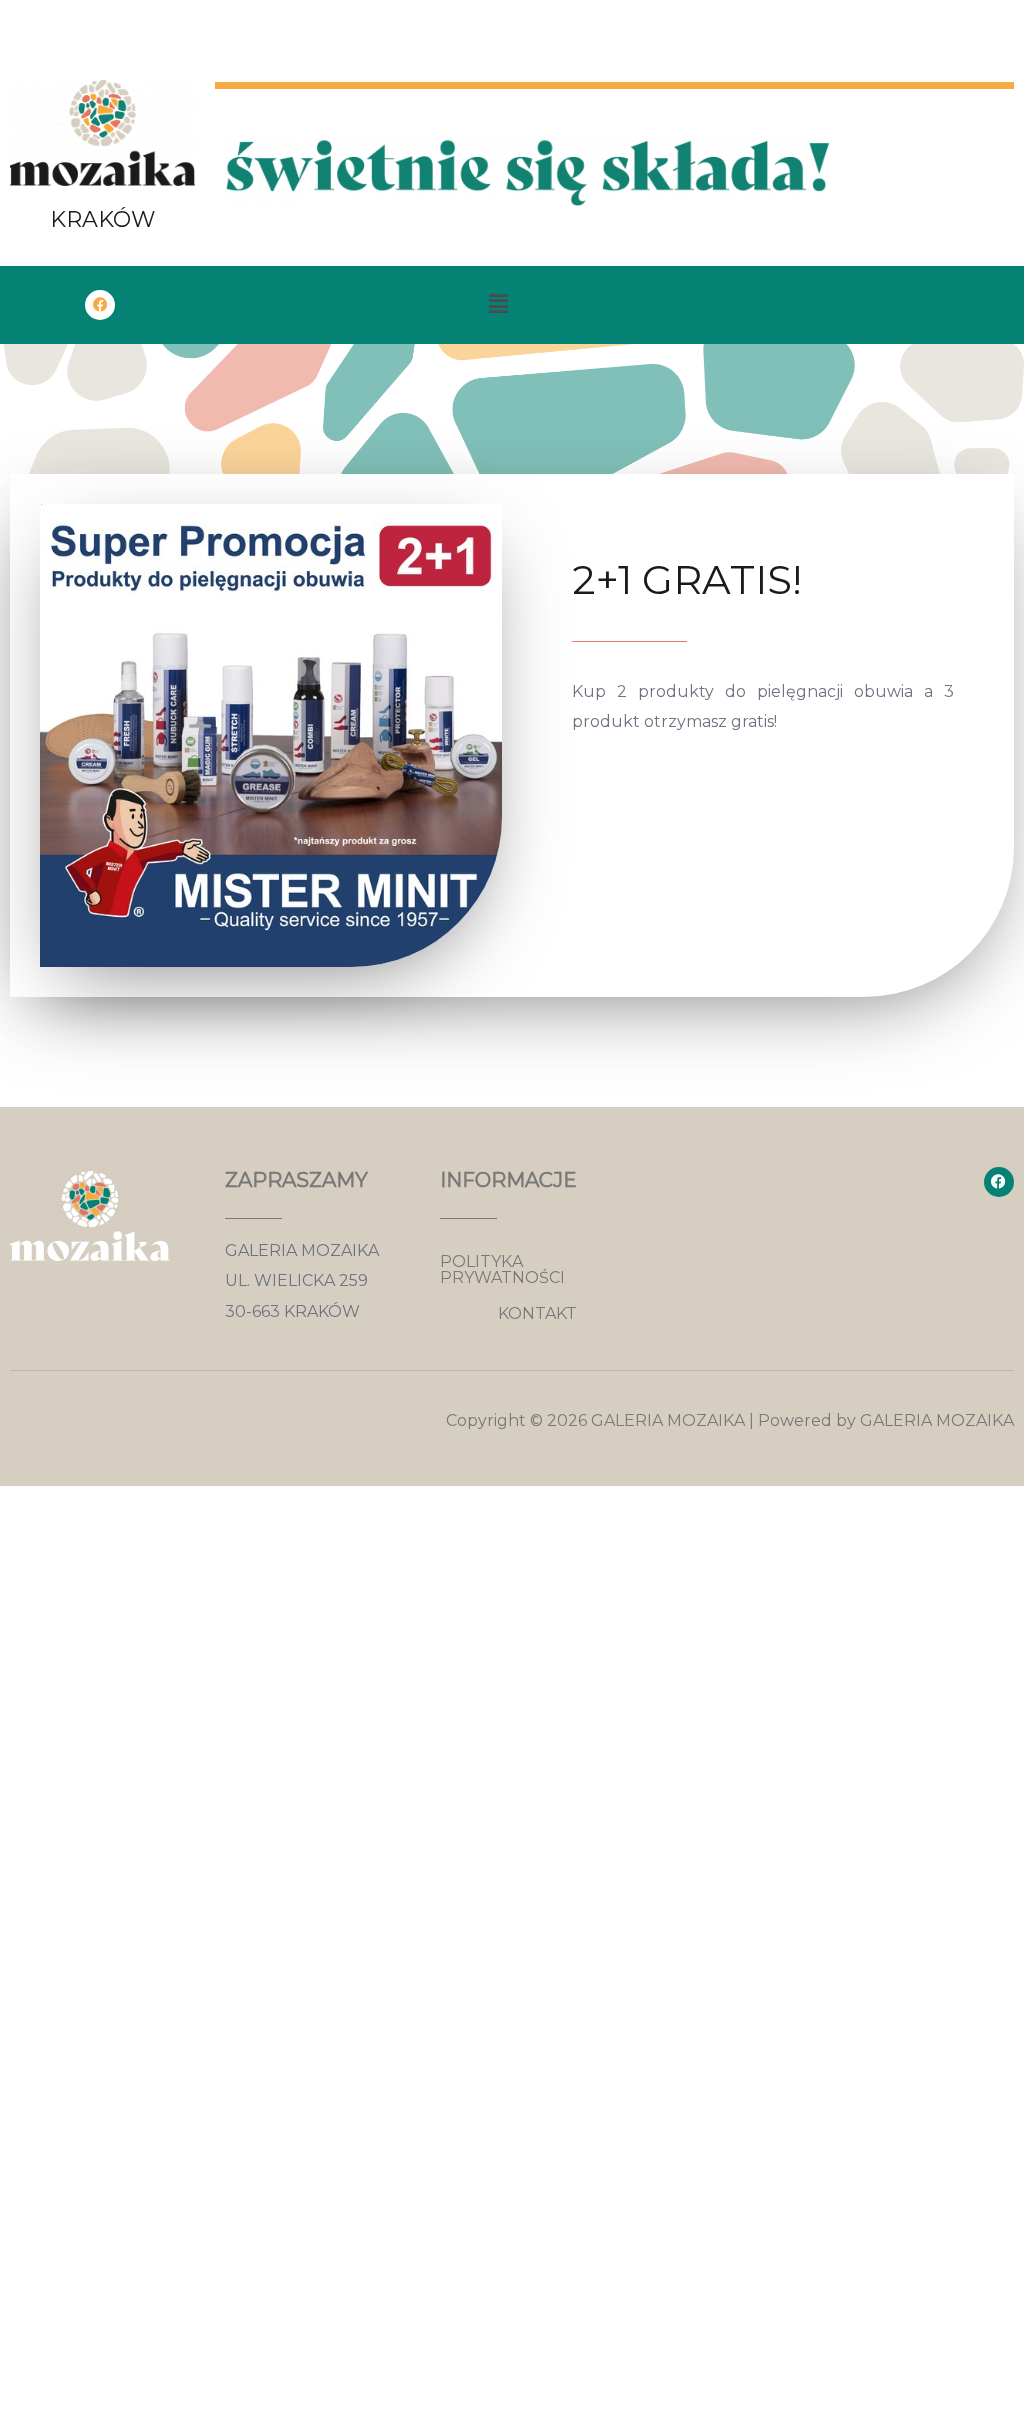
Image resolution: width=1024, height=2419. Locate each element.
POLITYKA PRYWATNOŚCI (502, 1269)
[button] (498, 305)
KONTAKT (537, 1313)
